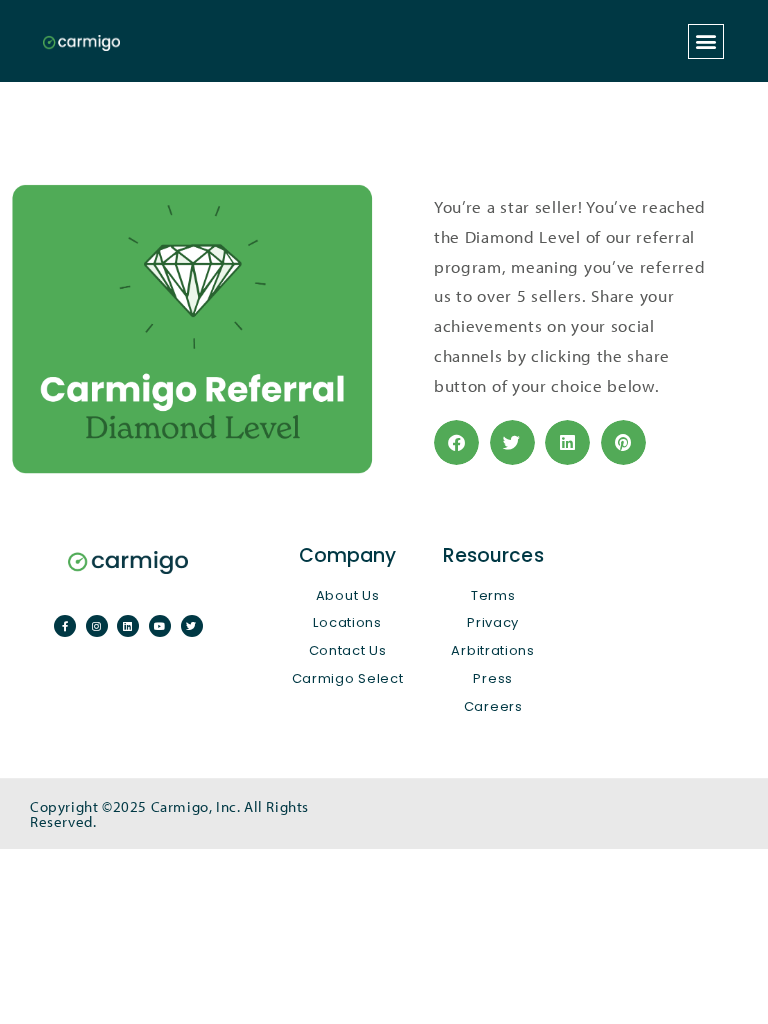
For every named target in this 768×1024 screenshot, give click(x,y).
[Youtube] (160, 626)
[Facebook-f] (65, 626)
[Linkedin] (128, 626)
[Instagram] (97, 626)
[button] (706, 41)
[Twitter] (192, 626)
